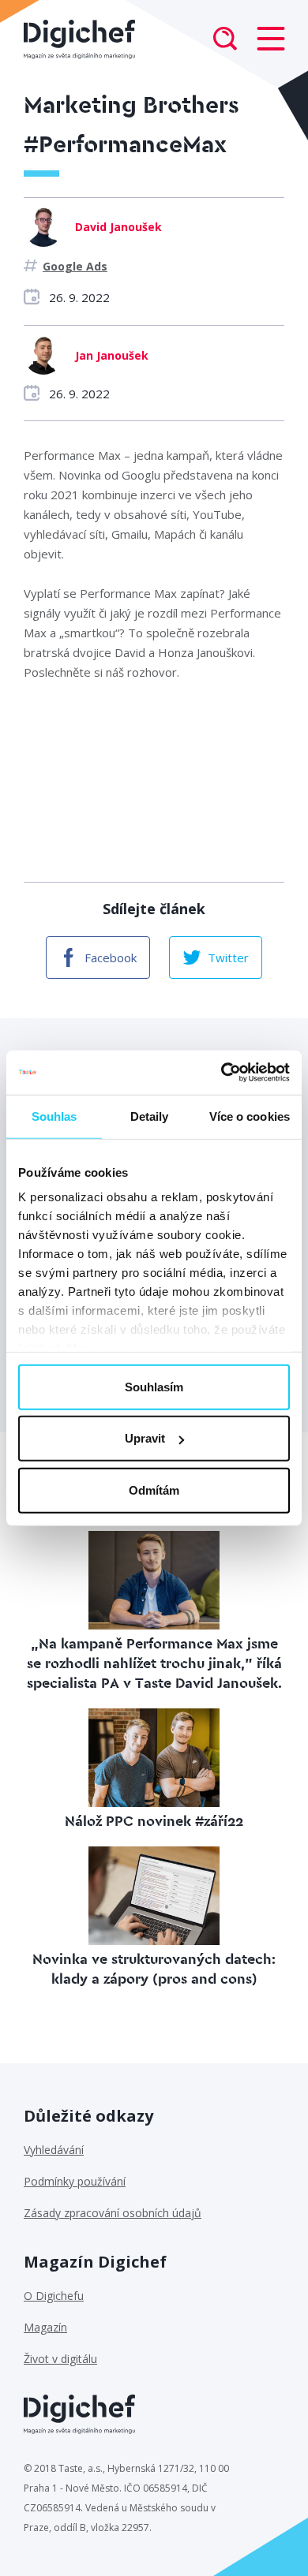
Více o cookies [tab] (250, 1116)
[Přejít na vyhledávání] (225, 40)
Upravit (145, 1438)
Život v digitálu (60, 2359)
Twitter (228, 958)
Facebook (111, 958)
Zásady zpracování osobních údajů (113, 2213)
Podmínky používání (75, 2181)
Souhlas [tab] (54, 1116)
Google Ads (75, 266)
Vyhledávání (54, 2150)
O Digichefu (54, 2296)
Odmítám (154, 1490)
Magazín (45, 2327)
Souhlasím (154, 1386)
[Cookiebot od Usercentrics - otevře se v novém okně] (222, 1073)
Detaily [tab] (150, 1116)
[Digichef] (79, 39)
